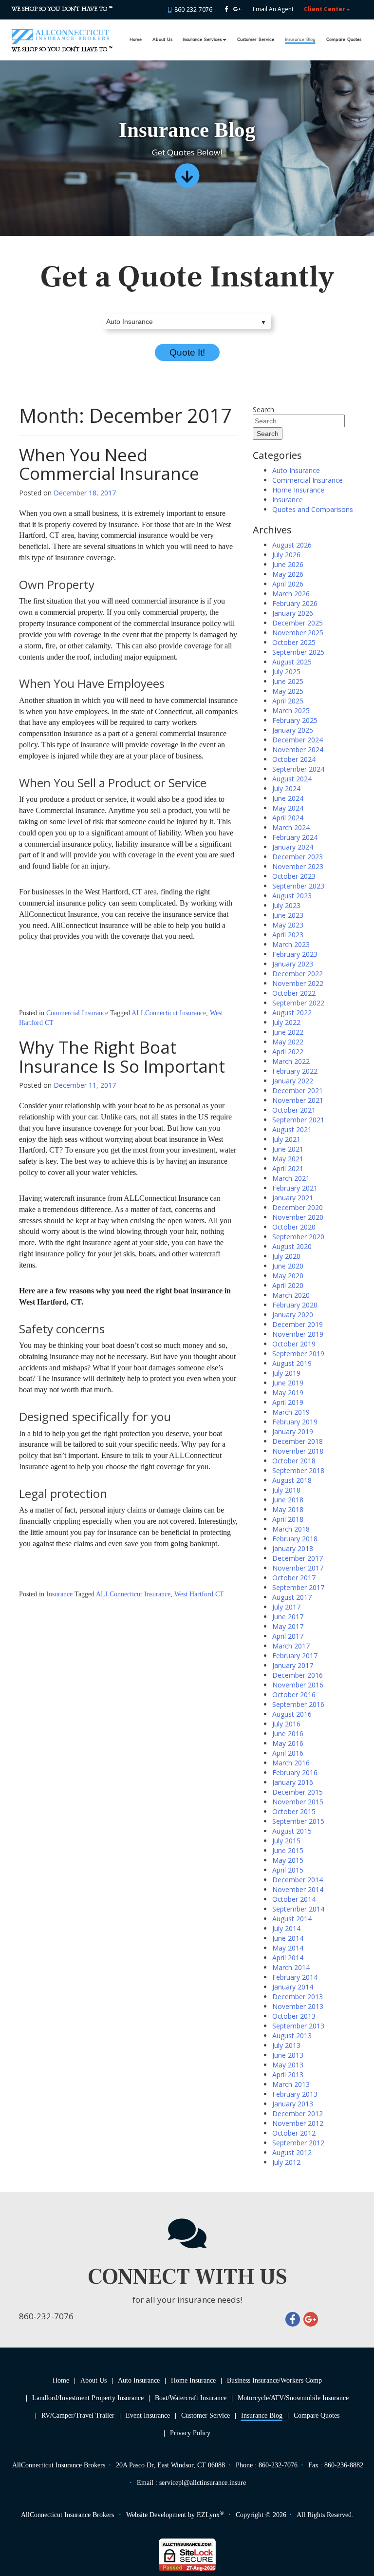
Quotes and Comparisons (313, 509)
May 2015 (288, 1860)
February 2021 (295, 1188)
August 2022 (292, 1013)
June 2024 (288, 798)
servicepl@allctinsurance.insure (203, 2483)
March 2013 (291, 2084)
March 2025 (291, 710)
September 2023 (298, 886)
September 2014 (298, 1909)
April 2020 (288, 1285)
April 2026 (288, 584)
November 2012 (298, 2123)
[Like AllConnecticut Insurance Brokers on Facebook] (226, 9)
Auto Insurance (296, 470)
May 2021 (288, 1159)
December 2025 (298, 623)
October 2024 (294, 759)
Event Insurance (148, 2415)
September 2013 (298, 2026)
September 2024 (298, 769)
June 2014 (288, 1938)
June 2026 (288, 564)
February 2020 (295, 1305)
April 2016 (288, 1753)
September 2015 (298, 1821)
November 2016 (298, 1685)
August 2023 (292, 896)
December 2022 (298, 974)
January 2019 (293, 1431)
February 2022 (295, 1071)
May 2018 (288, 1509)
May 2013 (288, 2065)
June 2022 (288, 1032)
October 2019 (294, 1344)
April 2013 (288, 2074)
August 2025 (292, 662)
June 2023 (288, 915)
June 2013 (288, 2055)
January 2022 (293, 1081)
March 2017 (291, 1646)
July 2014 (286, 1928)
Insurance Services (202, 40)
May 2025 (288, 691)
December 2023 (298, 857)
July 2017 (286, 1607)
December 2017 (298, 1558)
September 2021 (298, 1120)
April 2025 (288, 701)
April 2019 (288, 1402)
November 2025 (298, 633)
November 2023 (298, 866)
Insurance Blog (300, 40)
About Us (162, 40)
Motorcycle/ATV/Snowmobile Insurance (293, 2398)
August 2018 (292, 1480)
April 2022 (288, 1051)
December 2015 (298, 1792)
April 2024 (288, 818)
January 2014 (293, 1987)
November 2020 (298, 1217)
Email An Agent (272, 9)
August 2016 (292, 1714)
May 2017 (288, 1626)
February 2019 (295, 1422)
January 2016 (293, 1782)
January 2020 (293, 1315)
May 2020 (288, 1276)
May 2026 (288, 574)
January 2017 (293, 1665)
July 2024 (286, 788)
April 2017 (288, 1636)
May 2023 (288, 925)
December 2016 (298, 1675)
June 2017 (288, 1617)
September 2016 (298, 1704)
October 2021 (294, 1110)
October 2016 (294, 1695)
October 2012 (294, 2133)
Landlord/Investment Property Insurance (88, 2398)
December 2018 (298, 1441)
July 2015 (286, 1841)
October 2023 (294, 876)
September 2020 (298, 1237)
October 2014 (294, 1899)
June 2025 (288, 681)
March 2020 (291, 1295)
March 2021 (291, 1178)
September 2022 (298, 1003)
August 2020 (292, 1246)
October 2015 (294, 1811)
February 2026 (295, 603)
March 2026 (291, 594)
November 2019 (298, 1334)
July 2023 (286, 905)
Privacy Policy (190, 2433)
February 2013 (295, 2094)
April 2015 (288, 1870)
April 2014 (288, 1958)
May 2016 (288, 1743)
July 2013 (286, 2045)
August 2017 (292, 1597)
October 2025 (294, 642)
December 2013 (298, 1997)
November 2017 (298, 1568)
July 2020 (286, 1256)
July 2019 (286, 1373)
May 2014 (288, 1948)
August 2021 (292, 1129)
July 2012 (286, 2162)
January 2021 (293, 1198)
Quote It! (187, 352)
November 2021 (298, 1100)
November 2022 (298, 983)
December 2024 (298, 740)
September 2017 (298, 1587)
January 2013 (293, 2104)
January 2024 (293, 847)
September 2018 (298, 1470)
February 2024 (295, 837)
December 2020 (298, 1207)
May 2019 (288, 1392)
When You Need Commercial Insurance (109, 464)
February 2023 (295, 954)
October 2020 (294, 1227)
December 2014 (298, 1880)
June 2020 (288, 1266)
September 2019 (298, 1354)
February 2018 (295, 1539)
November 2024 (298, 749)
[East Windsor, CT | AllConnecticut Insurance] (60, 32)
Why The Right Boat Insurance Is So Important (122, 1057)
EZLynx (208, 2515)
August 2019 (292, 1363)
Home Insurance (298, 490)
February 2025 (295, 720)
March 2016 (291, 1763)
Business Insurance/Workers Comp (274, 2380)
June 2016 (288, 1733)
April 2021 (288, 1168)
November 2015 (298, 1802)
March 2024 (291, 827)
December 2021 (298, 1090)
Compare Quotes (344, 40)
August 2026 (292, 545)
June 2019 (288, 1383)
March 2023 (291, 944)
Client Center (325, 9)
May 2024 (288, 808)
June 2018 (288, 1500)
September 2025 (298, 652)
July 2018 (286, 1490)
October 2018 (294, 1461)
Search (263, 409)
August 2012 (292, 2152)
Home (136, 40)
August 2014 (292, 1919)
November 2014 (298, 1889)
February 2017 (295, 1656)
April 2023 (288, 935)
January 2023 (293, 964)
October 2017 (294, 1578)
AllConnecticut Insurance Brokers (67, 2515)
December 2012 (298, 2113)
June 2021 (288, 1149)
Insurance (59, 1594)
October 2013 (294, 2016)
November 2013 (298, 2006)
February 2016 (295, 1772)
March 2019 (291, 1412)
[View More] (187, 179)
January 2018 (293, 1548)
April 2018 (288, 1519)
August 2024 (292, 779)
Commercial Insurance (77, 1013)
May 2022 (288, 1042)
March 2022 (291, 1061)
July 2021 (286, 1139)
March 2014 (291, 1967)
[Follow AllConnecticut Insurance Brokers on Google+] (237, 9)
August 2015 (292, 1831)
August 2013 (292, 2036)
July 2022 (286, 1022)
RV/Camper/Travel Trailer (78, 2415)
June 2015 (288, 1850)
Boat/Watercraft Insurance (191, 2398)
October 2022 (294, 993)
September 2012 (298, 2143)
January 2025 (293, 730)
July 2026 (286, 555)
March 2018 (291, 1529)
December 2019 (298, 1324)
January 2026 (293, 613)
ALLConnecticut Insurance (169, 1013)
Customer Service (256, 40)
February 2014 (295, 1977)
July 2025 (286, 672)
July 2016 (286, 1724)
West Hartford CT (199, 1594)
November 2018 (298, 1451)
